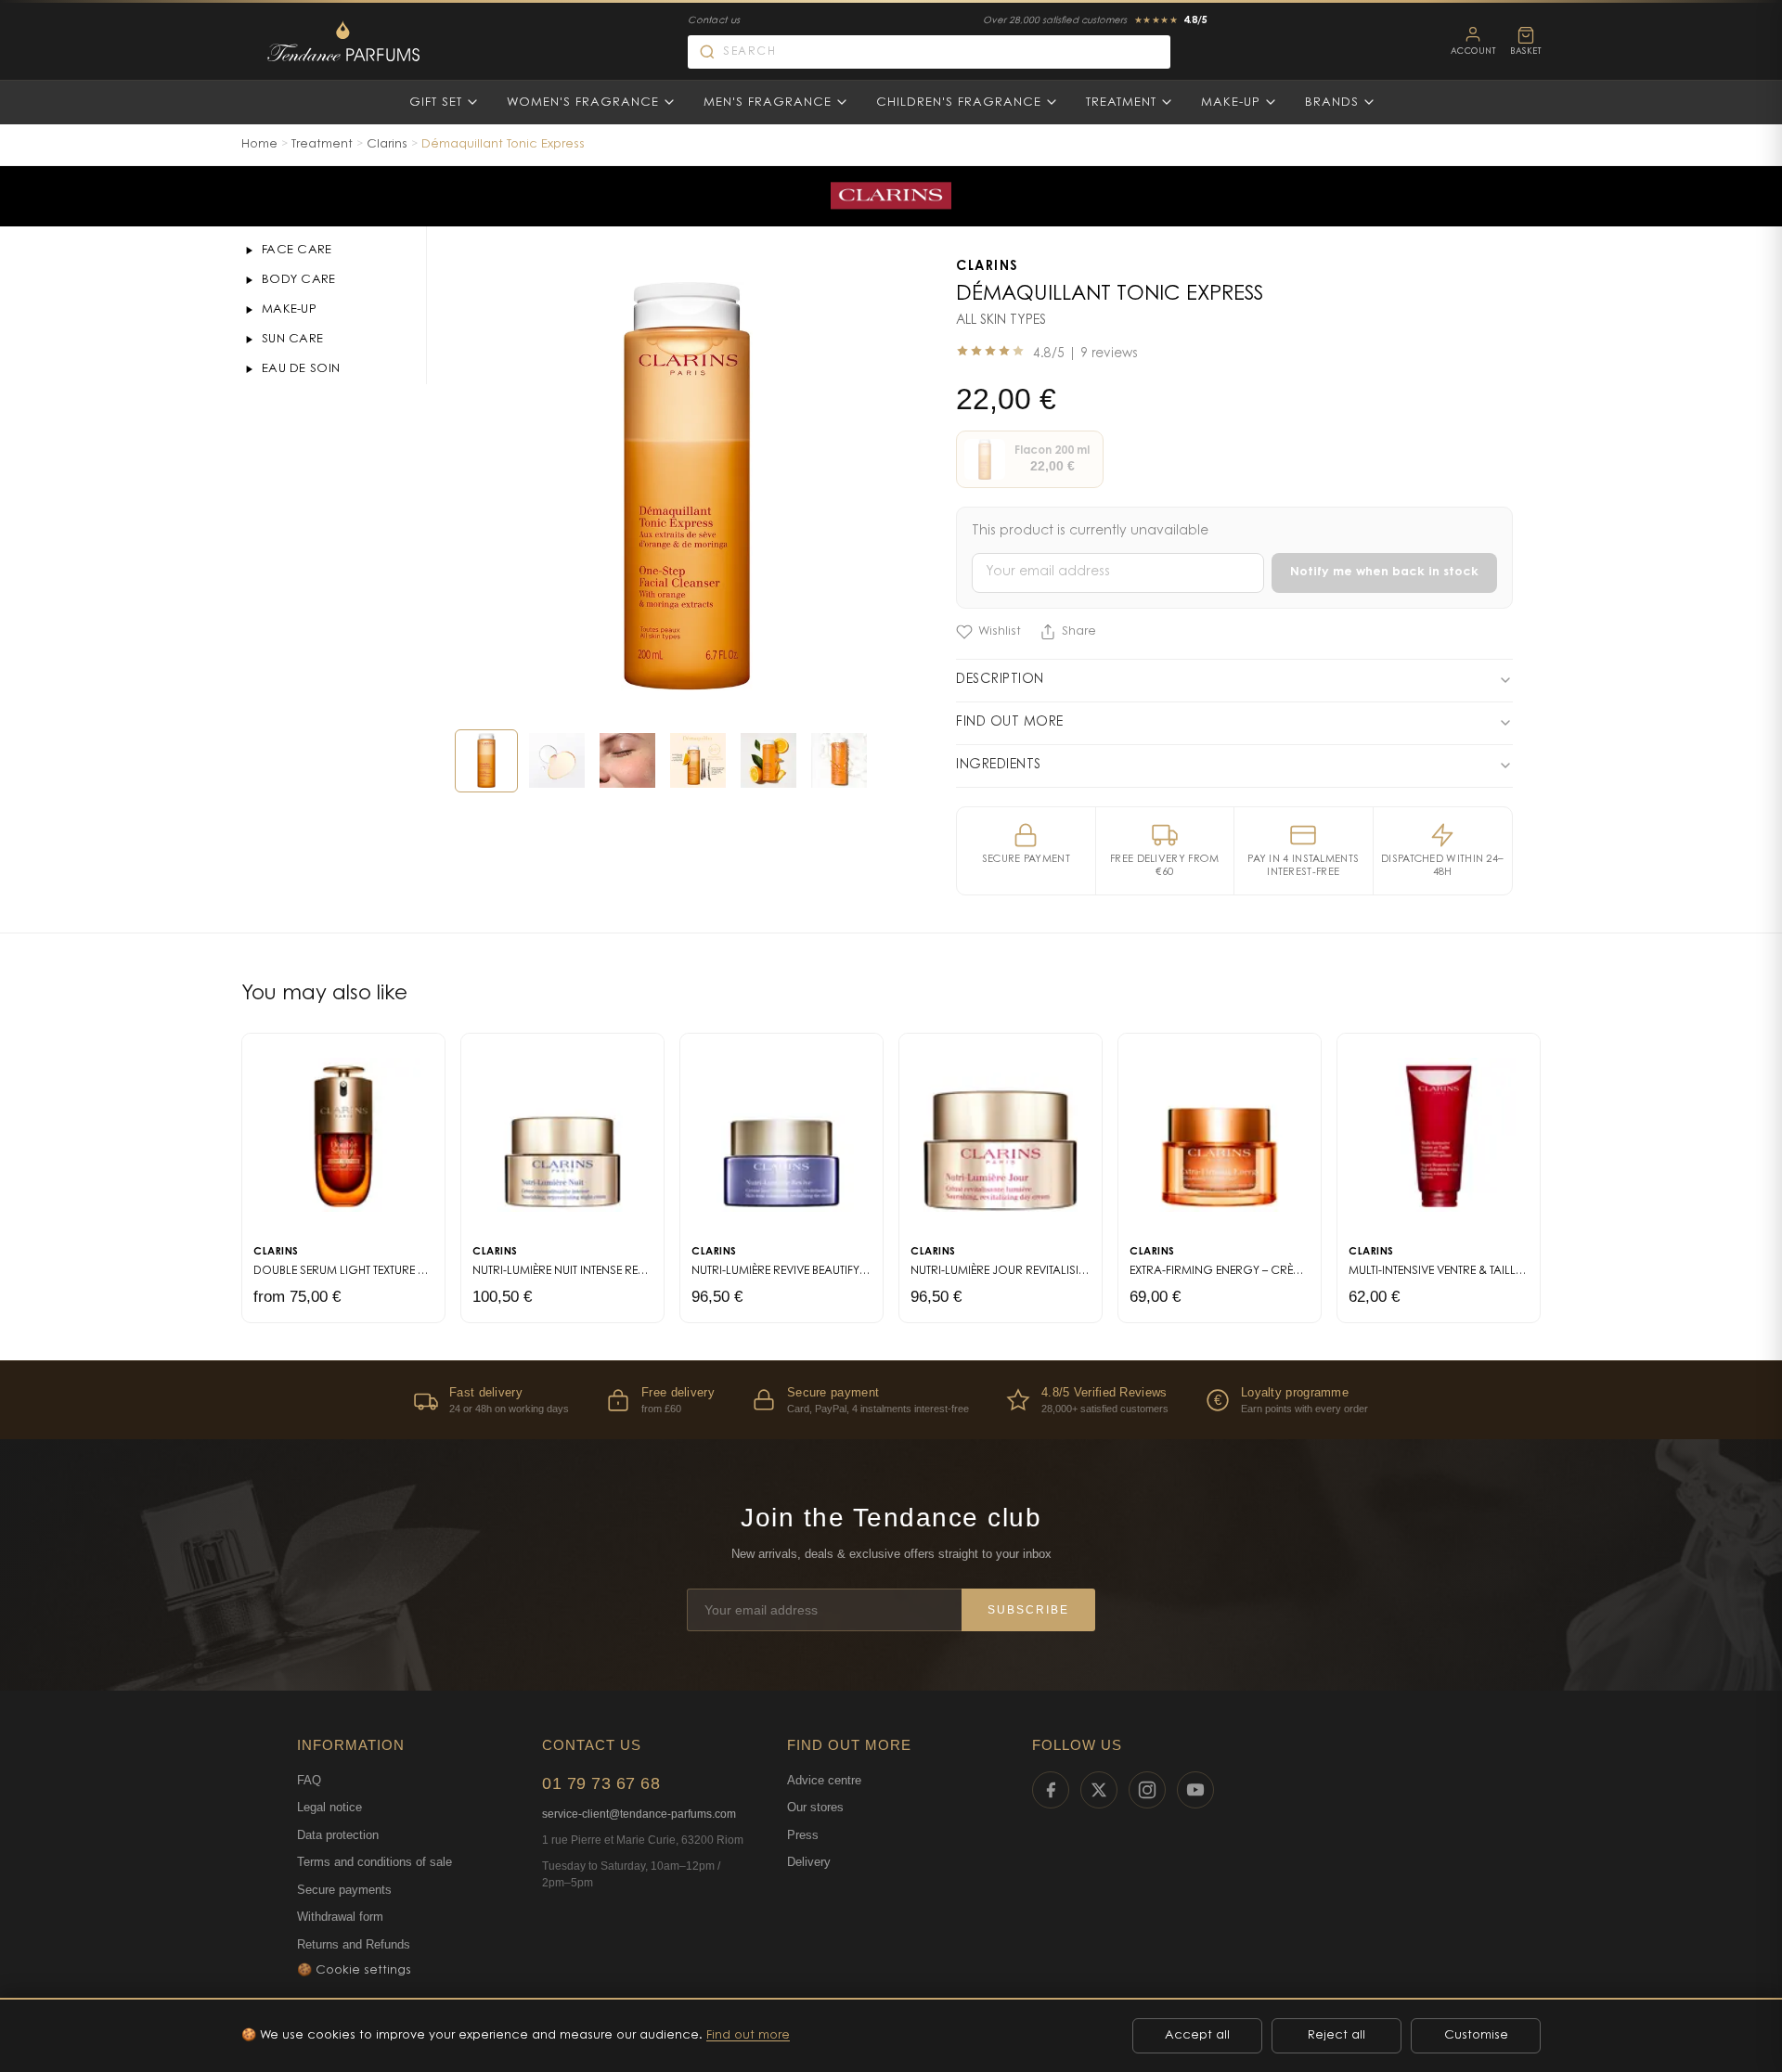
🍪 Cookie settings (354, 1970)
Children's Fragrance (959, 103)
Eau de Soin (301, 369)
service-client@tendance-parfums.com (639, 1814)
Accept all (1197, 2035)
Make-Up (1231, 103)
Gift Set (436, 103)
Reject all (1336, 2035)
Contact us (714, 21)
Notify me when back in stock (1384, 572)
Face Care (297, 250)
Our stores (815, 1807)
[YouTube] (1195, 1790)
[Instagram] (1147, 1790)
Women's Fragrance (583, 103)
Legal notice (329, 1807)
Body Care (299, 280)
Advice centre (824, 1780)
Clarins (387, 144)
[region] (891, 1400)
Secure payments (344, 1890)
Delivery (809, 1862)
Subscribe (1028, 1610)
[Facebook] (1051, 1790)
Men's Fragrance (768, 103)
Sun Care (292, 339)
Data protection (338, 1835)
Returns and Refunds (354, 1944)
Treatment (1121, 103)
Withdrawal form (340, 1917)
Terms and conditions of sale (374, 1862)
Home (259, 144)
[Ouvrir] (249, 251)
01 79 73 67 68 (601, 1783)
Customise (1476, 2035)
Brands (1332, 103)
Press (803, 1835)
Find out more (748, 2035)
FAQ (309, 1780)
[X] (1099, 1790)
